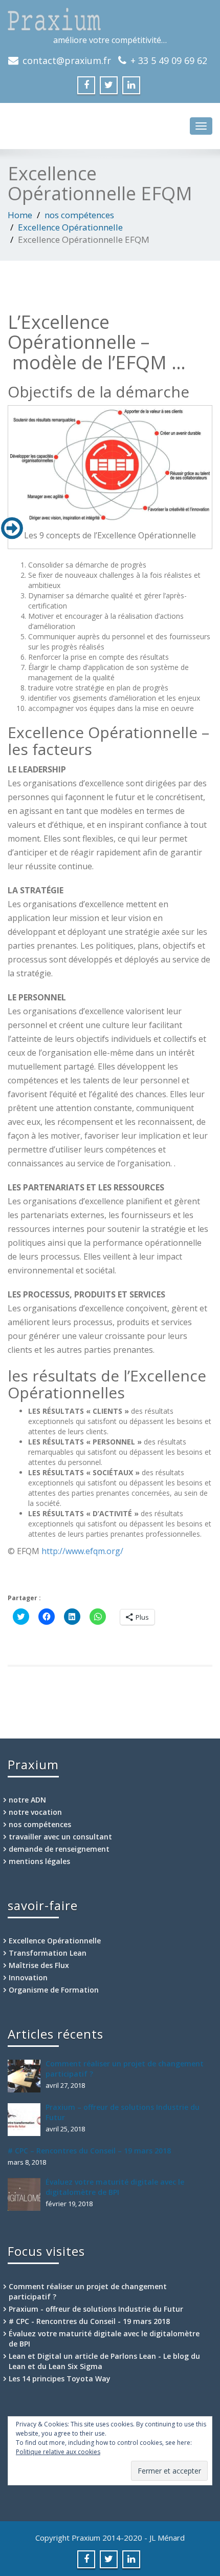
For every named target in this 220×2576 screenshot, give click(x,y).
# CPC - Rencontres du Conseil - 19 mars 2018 (89, 2321)
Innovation (28, 1977)
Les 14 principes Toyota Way (60, 2379)
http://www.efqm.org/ (82, 1551)
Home (20, 215)
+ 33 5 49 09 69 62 (169, 60)
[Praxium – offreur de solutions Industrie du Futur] (27, 2120)
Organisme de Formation (54, 1990)
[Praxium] (110, 19)
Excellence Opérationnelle (70, 227)
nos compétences (79, 215)
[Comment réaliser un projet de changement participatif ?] (27, 2076)
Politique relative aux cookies (58, 2452)
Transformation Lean (48, 1953)
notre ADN (27, 1800)
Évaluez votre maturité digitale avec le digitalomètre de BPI (115, 2187)
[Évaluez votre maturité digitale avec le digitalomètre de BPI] (27, 2194)
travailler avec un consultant (60, 1837)
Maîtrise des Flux (39, 1965)
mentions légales (39, 1861)
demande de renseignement (59, 1849)
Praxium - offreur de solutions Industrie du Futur (96, 2309)
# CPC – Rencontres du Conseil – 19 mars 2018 (89, 2151)
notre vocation (35, 1812)
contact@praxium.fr (67, 60)
